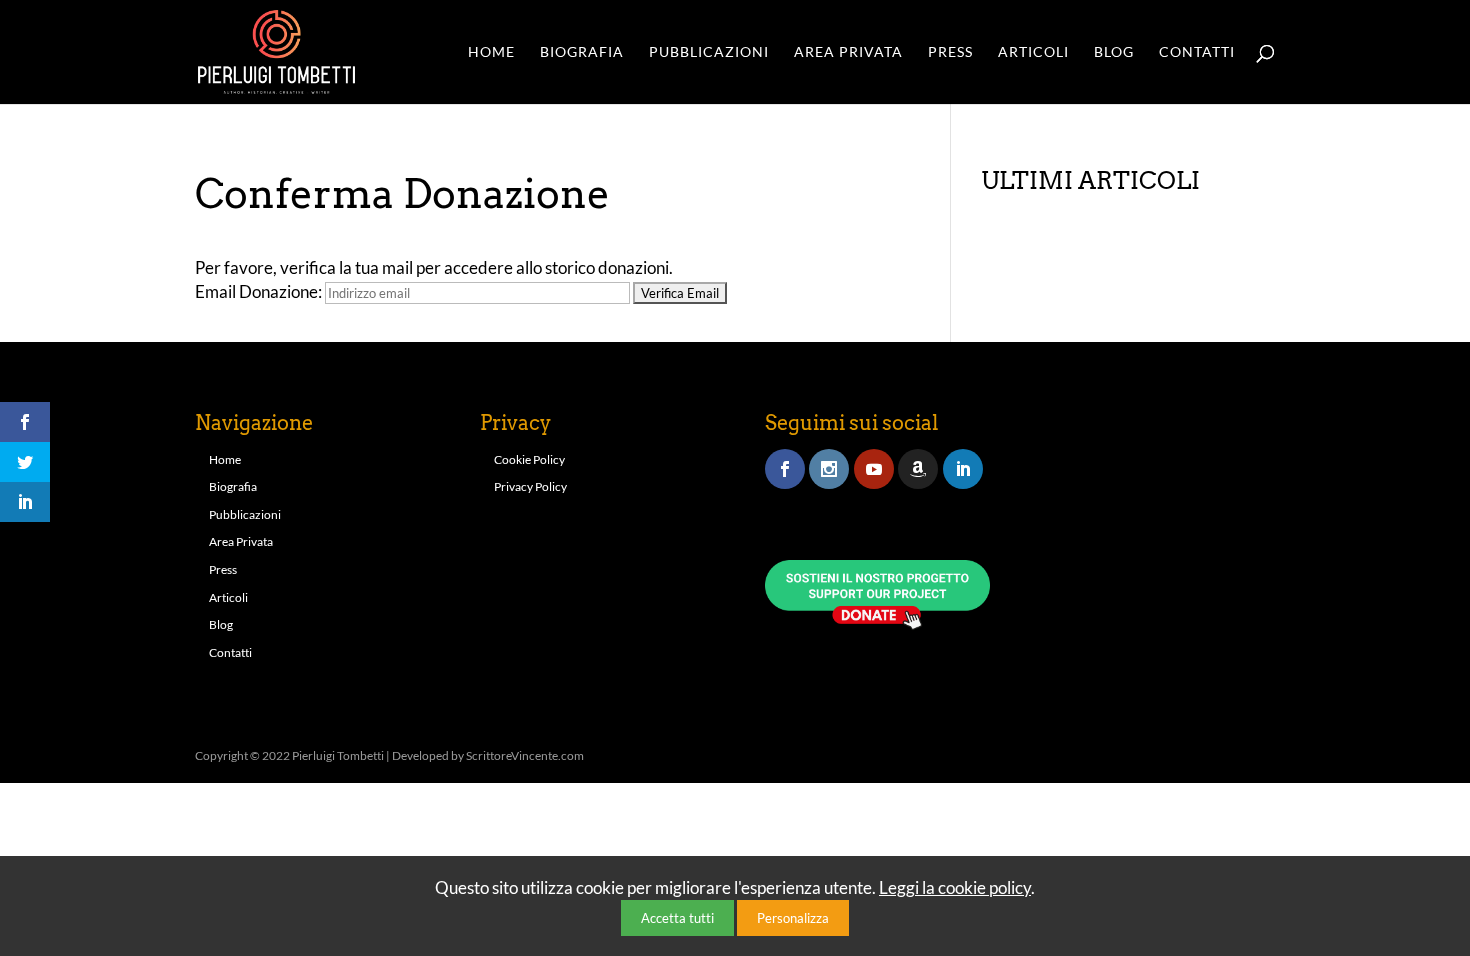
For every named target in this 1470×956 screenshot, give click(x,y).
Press (950, 52)
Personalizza (793, 918)
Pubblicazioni (709, 52)
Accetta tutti (677, 918)
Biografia (582, 52)
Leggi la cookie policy (955, 887)
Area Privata (848, 52)
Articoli (1033, 52)
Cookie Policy (529, 459)
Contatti (1197, 52)
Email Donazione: (258, 291)
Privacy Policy (530, 486)
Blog (1114, 52)
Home (491, 52)
